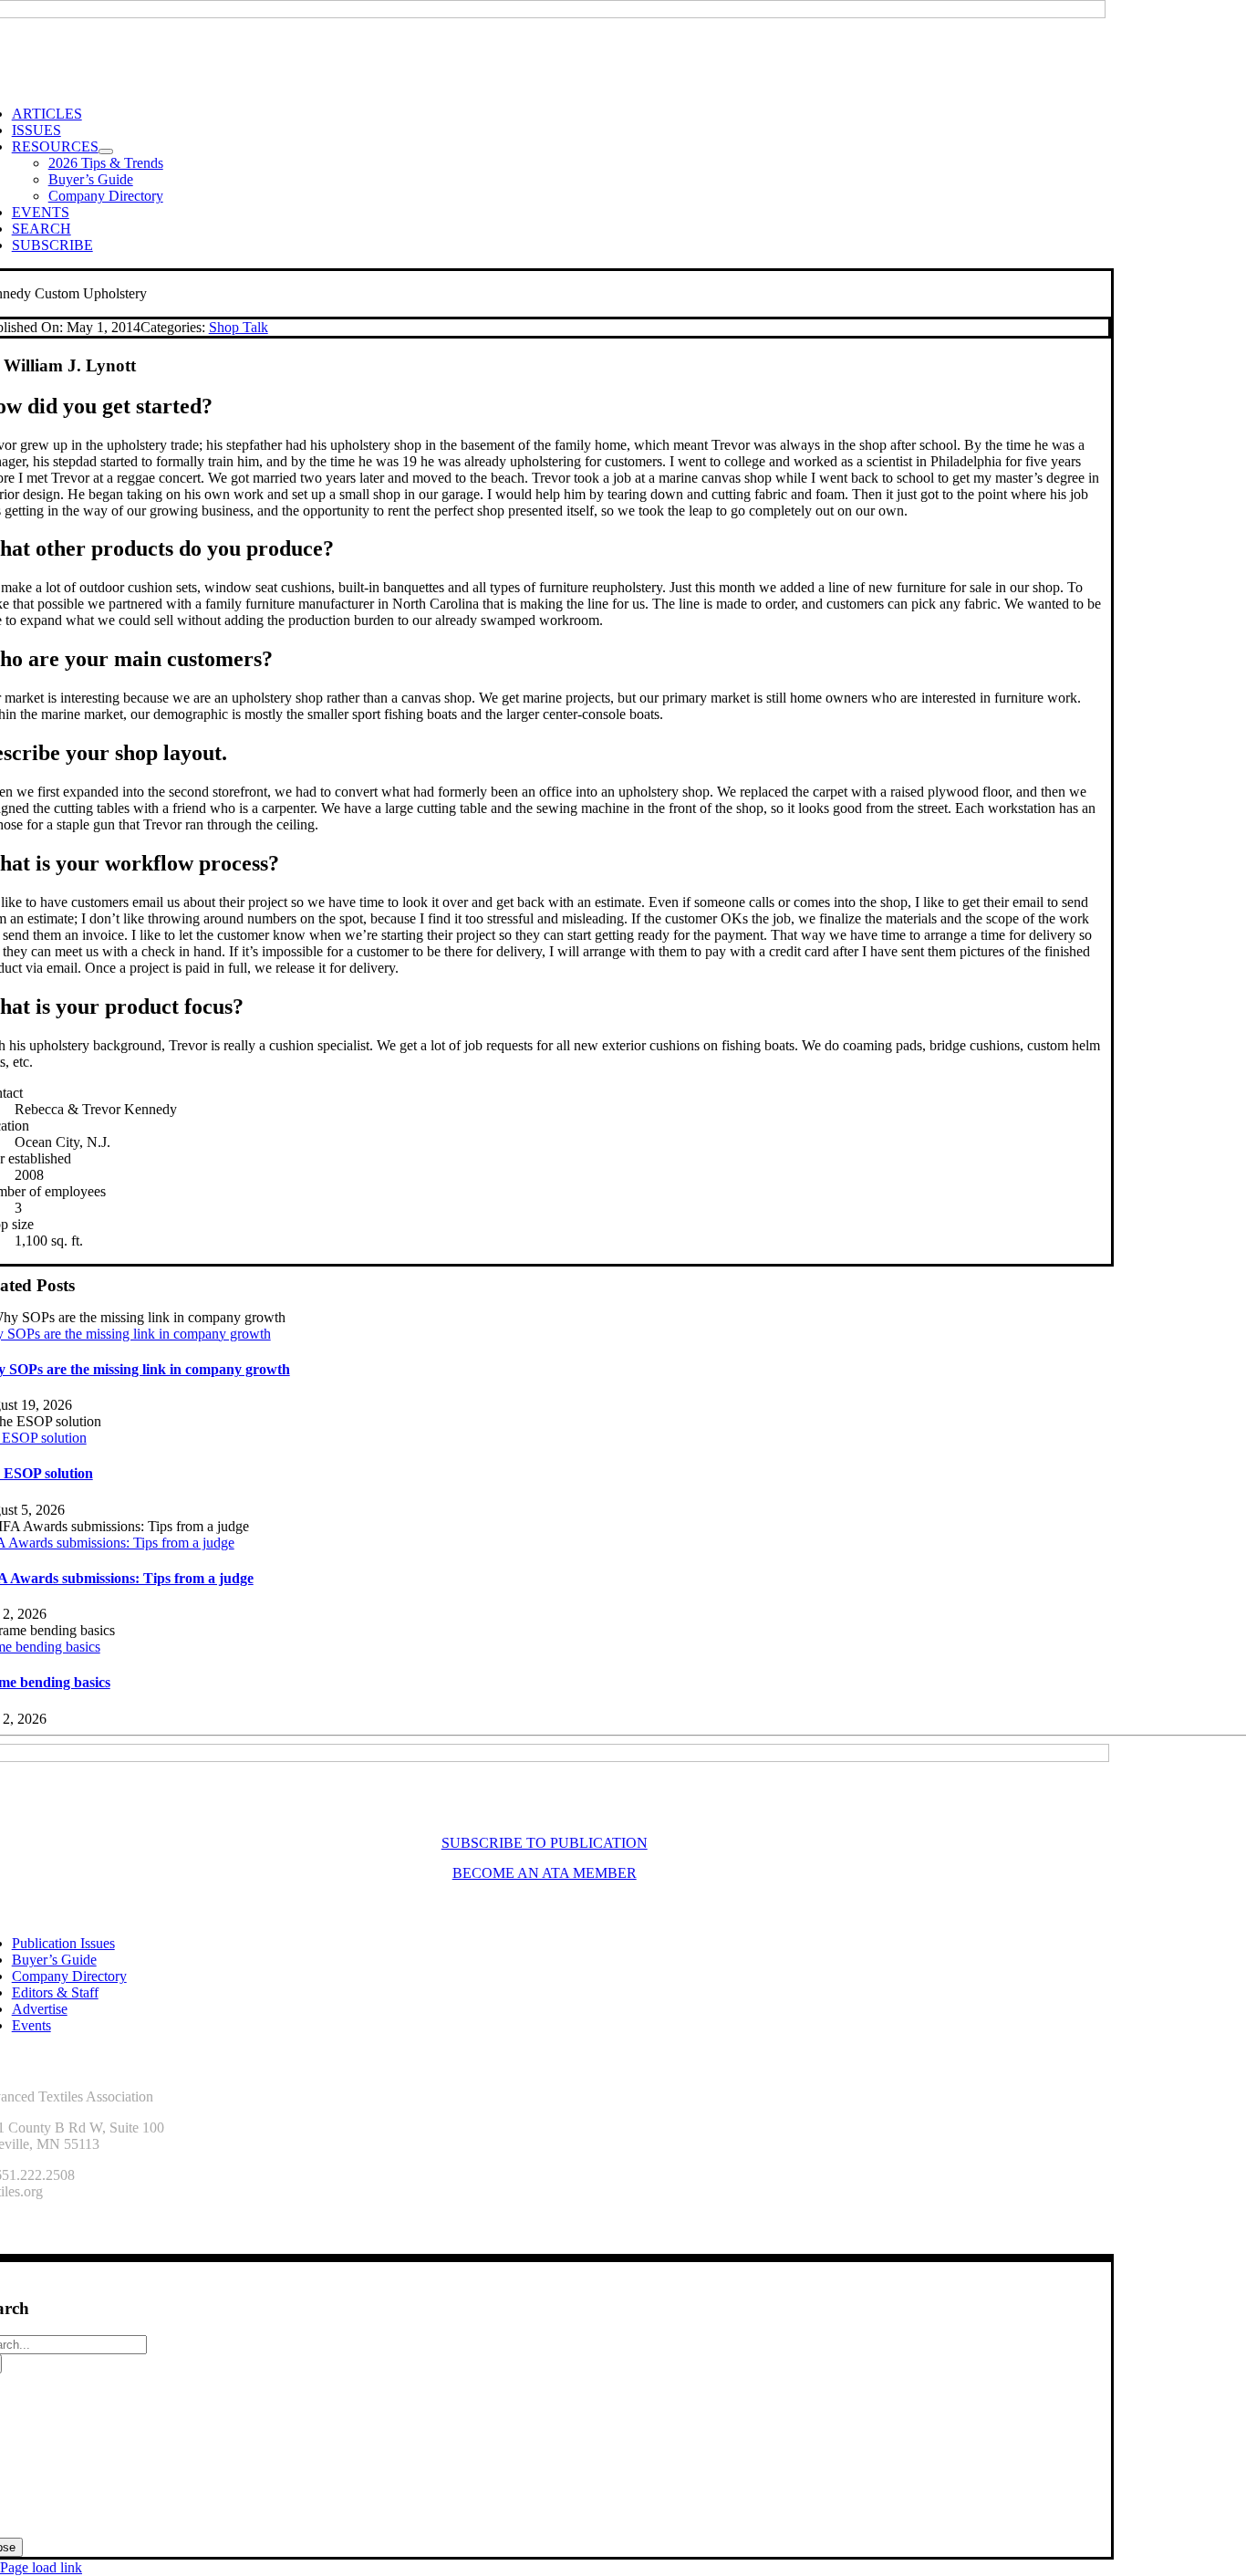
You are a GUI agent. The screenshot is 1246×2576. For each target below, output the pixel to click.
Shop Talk (239, 327)
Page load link (41, 2567)
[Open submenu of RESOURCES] (106, 151)
